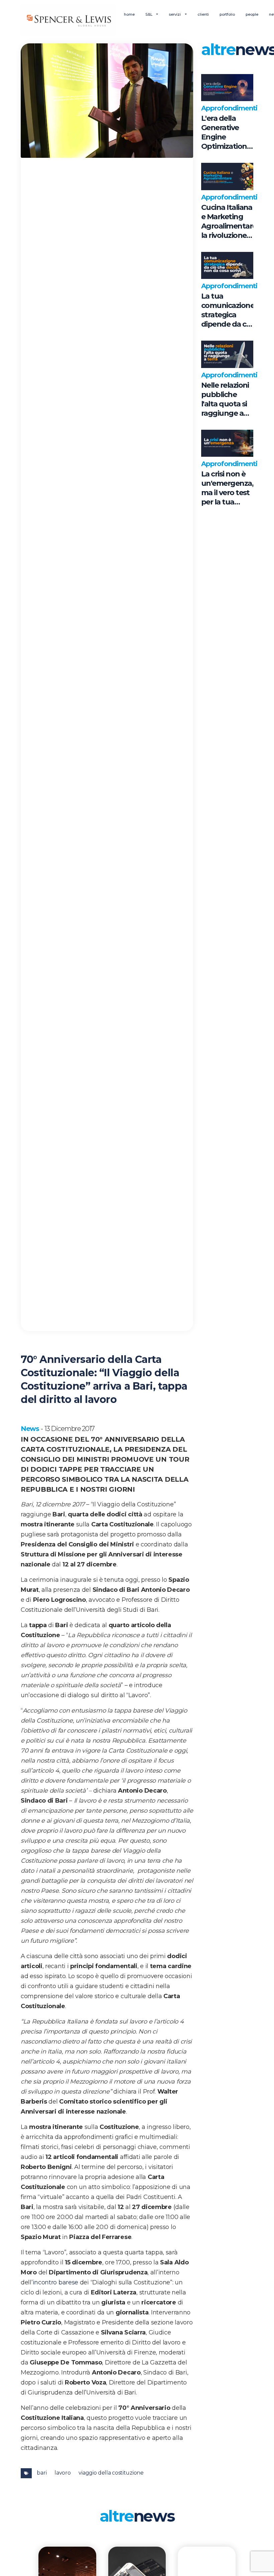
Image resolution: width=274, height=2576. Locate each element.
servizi (175, 14)
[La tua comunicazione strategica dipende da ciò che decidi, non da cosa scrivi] (227, 266)
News (30, 1429)
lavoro (62, 2473)
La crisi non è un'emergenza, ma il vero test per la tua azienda (227, 488)
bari (42, 2473)
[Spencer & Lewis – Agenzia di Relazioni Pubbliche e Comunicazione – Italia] (68, 20)
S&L (149, 14)
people (252, 14)
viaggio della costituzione (111, 2473)
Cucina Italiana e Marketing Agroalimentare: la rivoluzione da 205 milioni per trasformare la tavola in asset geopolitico (227, 222)
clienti (203, 14)
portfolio (227, 14)
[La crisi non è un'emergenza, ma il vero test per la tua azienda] (227, 443)
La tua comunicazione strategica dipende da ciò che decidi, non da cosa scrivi (227, 310)
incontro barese (56, 2282)
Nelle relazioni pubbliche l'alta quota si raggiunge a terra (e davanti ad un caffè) (225, 399)
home (129, 14)
